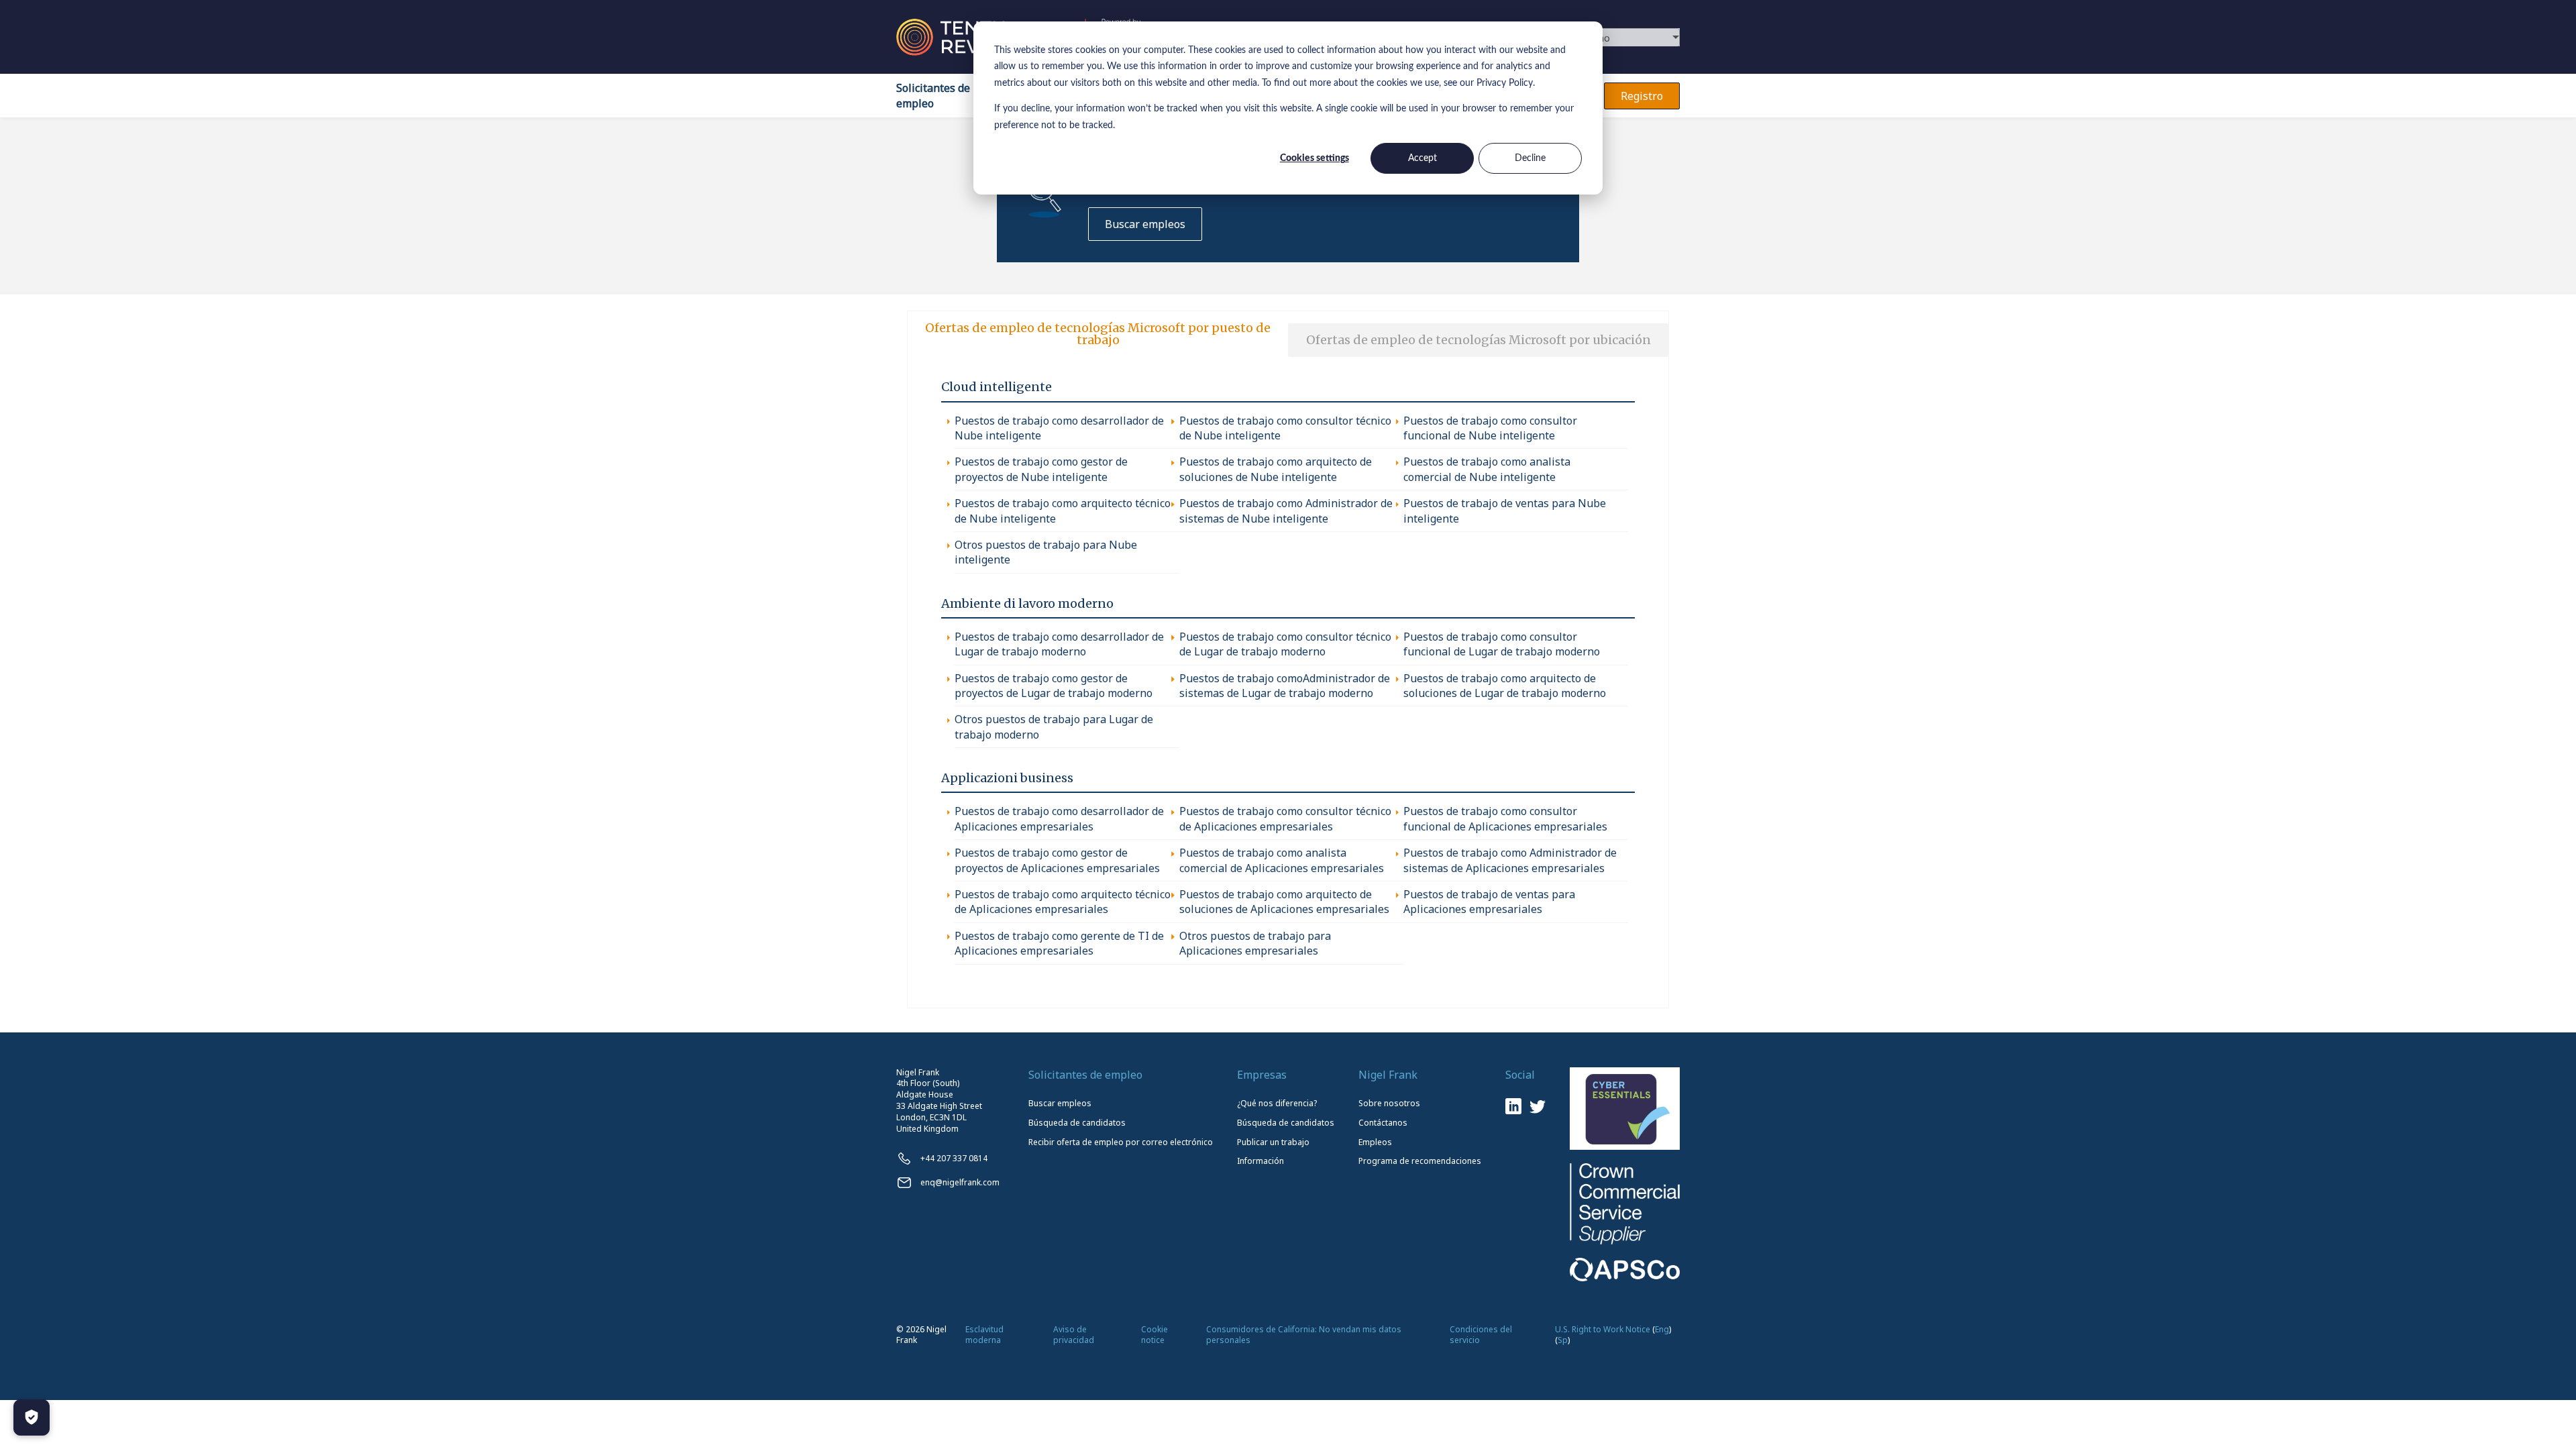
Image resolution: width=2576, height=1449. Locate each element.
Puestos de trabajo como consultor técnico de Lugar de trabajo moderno (1285, 644)
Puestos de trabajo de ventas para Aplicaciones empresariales (1489, 902)
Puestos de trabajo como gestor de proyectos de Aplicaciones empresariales (1057, 860)
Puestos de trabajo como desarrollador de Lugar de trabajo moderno (1059, 644)
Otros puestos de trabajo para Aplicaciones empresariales (1255, 943)
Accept (1423, 158)
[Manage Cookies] (32, 1417)
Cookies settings (1314, 158)
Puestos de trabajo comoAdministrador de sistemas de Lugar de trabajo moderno (1285, 686)
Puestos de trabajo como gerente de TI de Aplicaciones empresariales (1059, 943)
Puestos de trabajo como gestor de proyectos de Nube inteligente (1041, 469)
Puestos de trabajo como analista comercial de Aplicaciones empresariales (1282, 860)
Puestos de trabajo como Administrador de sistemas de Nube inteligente (1286, 511)
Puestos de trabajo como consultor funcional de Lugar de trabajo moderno (1502, 644)
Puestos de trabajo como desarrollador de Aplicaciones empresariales (1059, 818)
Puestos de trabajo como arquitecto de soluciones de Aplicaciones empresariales (1284, 902)
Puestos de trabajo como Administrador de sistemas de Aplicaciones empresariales (1510, 860)
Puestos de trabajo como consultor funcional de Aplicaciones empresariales (1505, 818)
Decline (1530, 158)
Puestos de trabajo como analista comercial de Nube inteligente (1487, 469)
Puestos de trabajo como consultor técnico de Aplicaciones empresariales (1285, 818)
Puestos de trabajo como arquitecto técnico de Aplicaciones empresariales (1063, 902)
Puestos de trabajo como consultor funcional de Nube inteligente (1490, 428)
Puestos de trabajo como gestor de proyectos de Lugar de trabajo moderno (1054, 686)
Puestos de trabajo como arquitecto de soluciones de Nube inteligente (1276, 469)
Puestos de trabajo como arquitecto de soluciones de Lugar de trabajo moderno (1505, 686)
